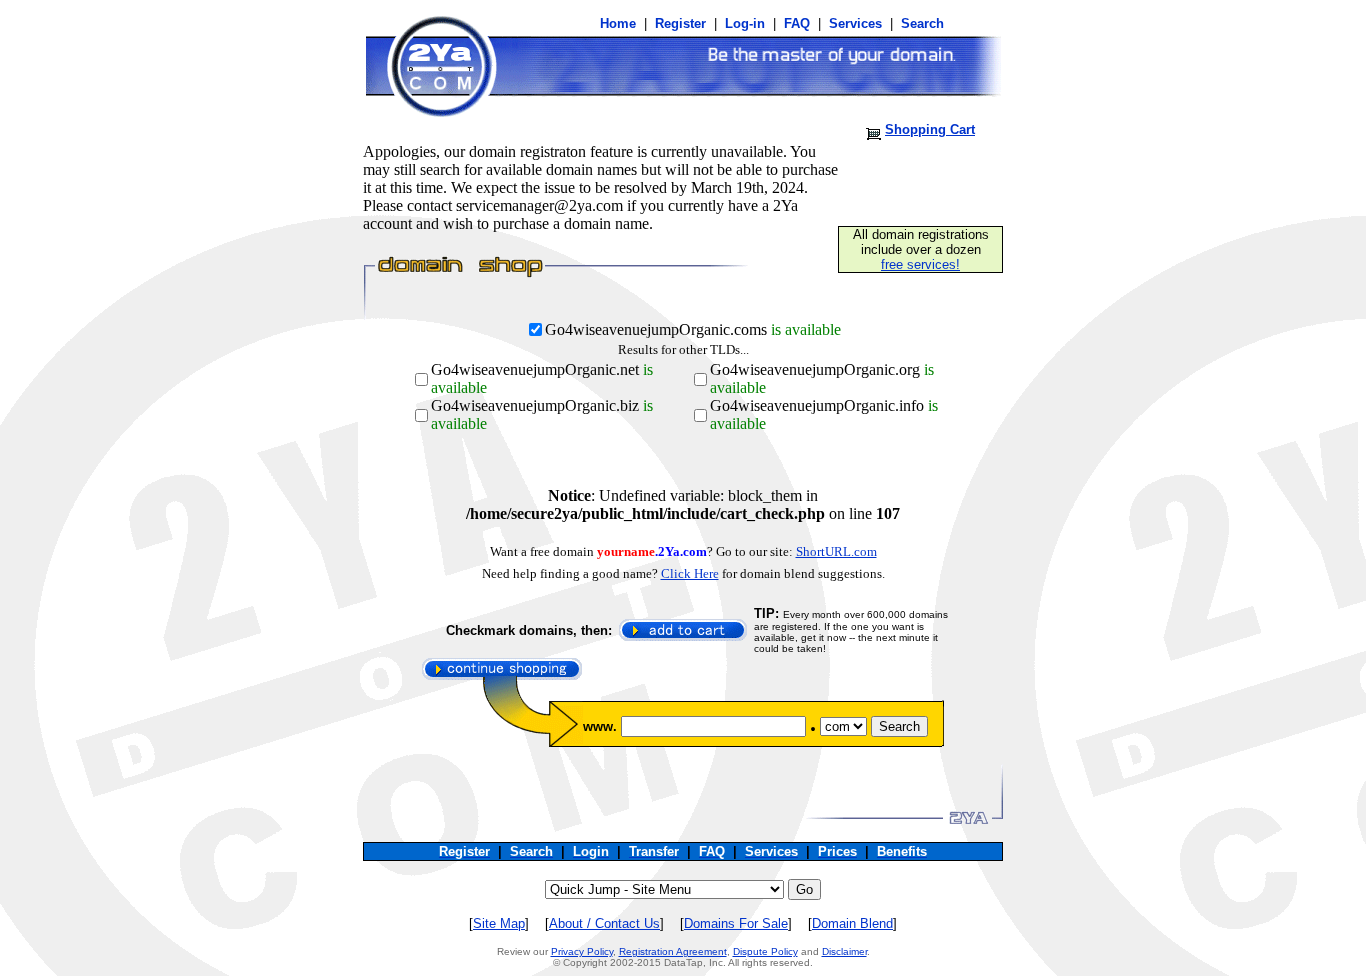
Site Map (499, 923)
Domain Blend (852, 923)
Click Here (690, 573)
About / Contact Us (604, 923)
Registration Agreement (673, 951)
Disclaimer (844, 951)
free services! (920, 264)
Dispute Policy (765, 951)
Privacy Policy (582, 951)
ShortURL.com (836, 551)
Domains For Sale (736, 923)
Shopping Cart (930, 129)
